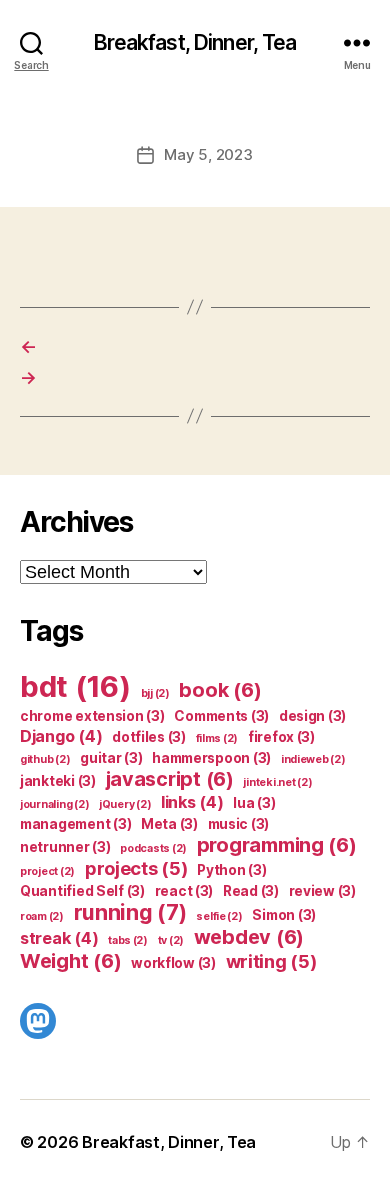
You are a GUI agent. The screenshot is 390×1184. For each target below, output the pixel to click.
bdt (75, 686)
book (220, 690)
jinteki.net (277, 782)
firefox (281, 737)
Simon (284, 915)
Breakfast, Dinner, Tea (195, 42)
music (239, 824)
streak (59, 938)
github (45, 759)
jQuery (125, 804)
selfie (219, 916)
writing (271, 961)
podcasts (153, 848)
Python (231, 870)
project (47, 871)
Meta (169, 824)
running (130, 912)
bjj (155, 693)
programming (277, 845)
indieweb (313, 759)
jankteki (58, 781)
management (75, 824)
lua (254, 803)
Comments (221, 716)
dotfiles (149, 737)
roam (42, 916)
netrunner (65, 847)
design (312, 716)
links (192, 802)
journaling (54, 804)
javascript (170, 779)
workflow (173, 963)
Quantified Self (82, 891)
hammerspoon (211, 758)
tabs (128, 940)
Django (61, 736)
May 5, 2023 (208, 154)
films (217, 738)
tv (171, 940)
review (322, 891)
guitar (111, 758)
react (184, 891)
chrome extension (92, 716)
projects (136, 868)
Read (251, 891)
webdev (249, 937)
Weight (70, 961)
